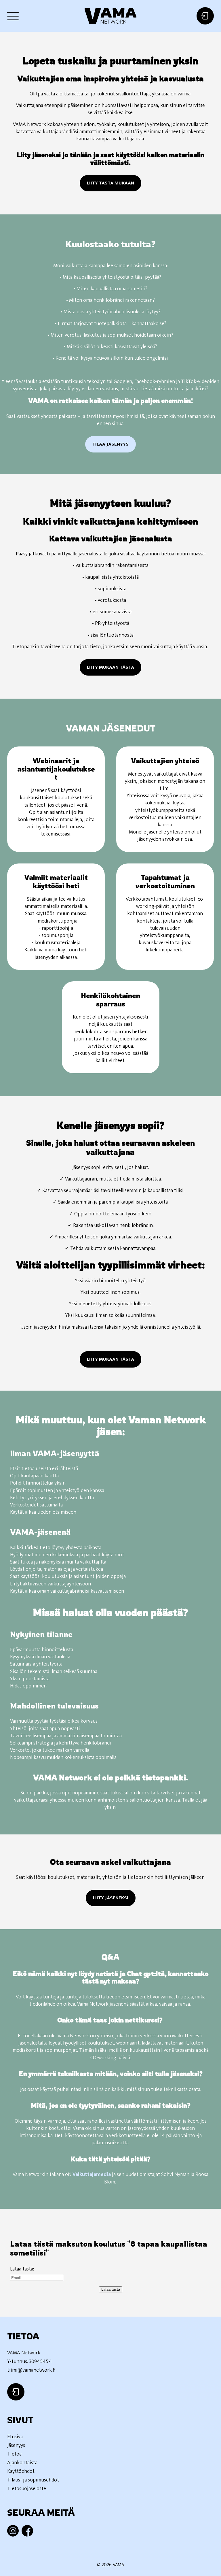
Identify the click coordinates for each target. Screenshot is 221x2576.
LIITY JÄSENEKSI (111, 1898)
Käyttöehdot (21, 2471)
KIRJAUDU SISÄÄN (205, 16)
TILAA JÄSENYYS (110, 444)
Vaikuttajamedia (92, 2175)
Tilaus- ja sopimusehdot (33, 2480)
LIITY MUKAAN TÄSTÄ (110, 667)
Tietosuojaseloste (27, 2489)
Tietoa (14, 2454)
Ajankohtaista (22, 2463)
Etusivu (15, 2437)
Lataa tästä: (22, 2269)
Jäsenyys (16, 2445)
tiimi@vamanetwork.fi (31, 2370)
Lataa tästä (111, 2289)
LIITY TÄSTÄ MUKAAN (110, 183)
